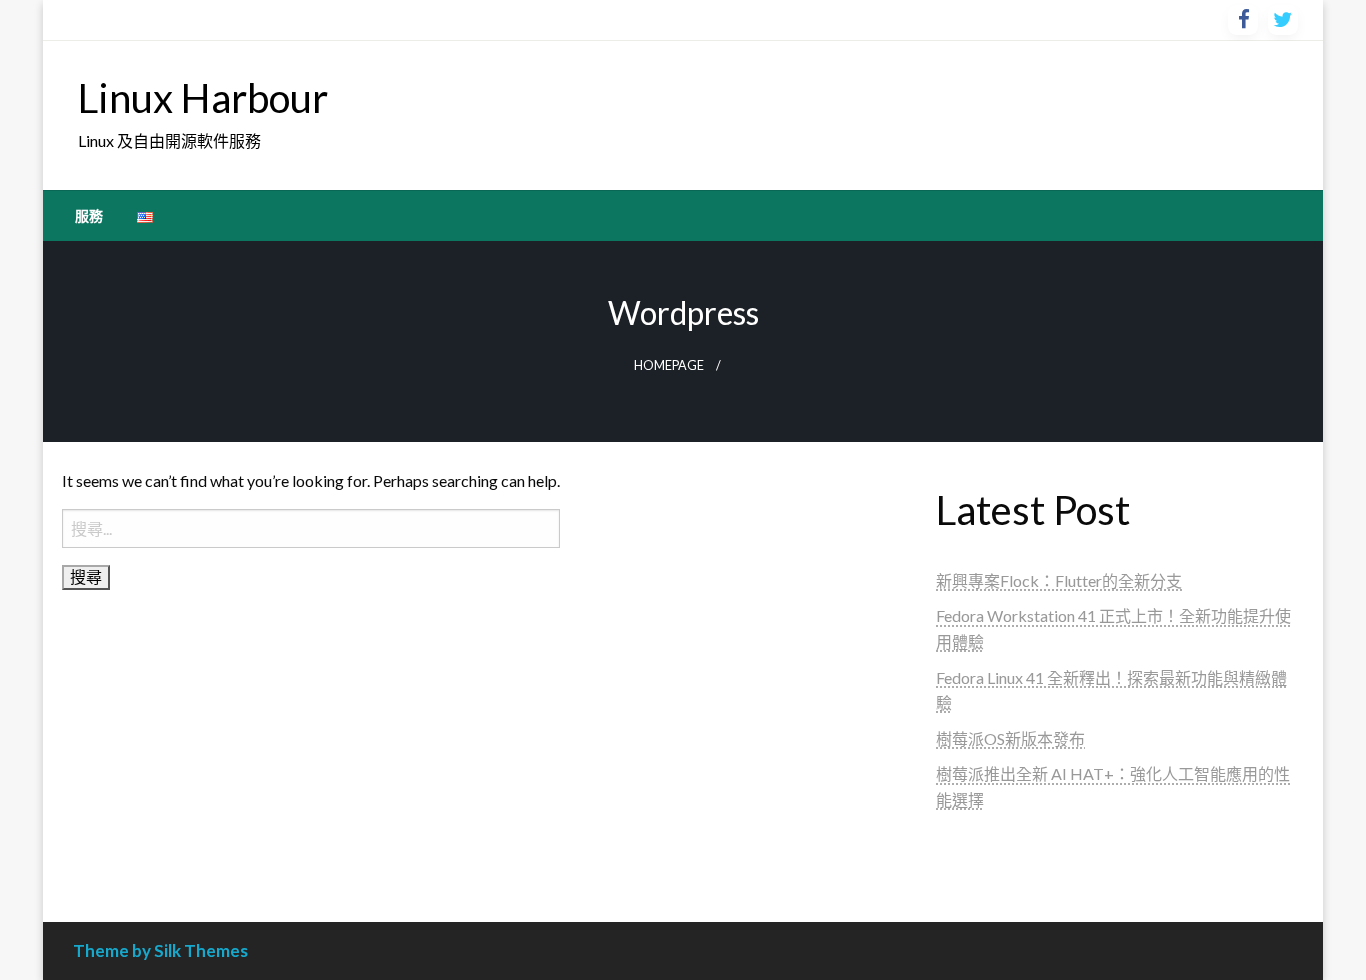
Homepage (669, 365)
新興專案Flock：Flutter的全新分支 (1059, 580)
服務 (89, 216)
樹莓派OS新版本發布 (1010, 738)
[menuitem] (89, 216)
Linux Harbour (203, 98)
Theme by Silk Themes (160, 950)
